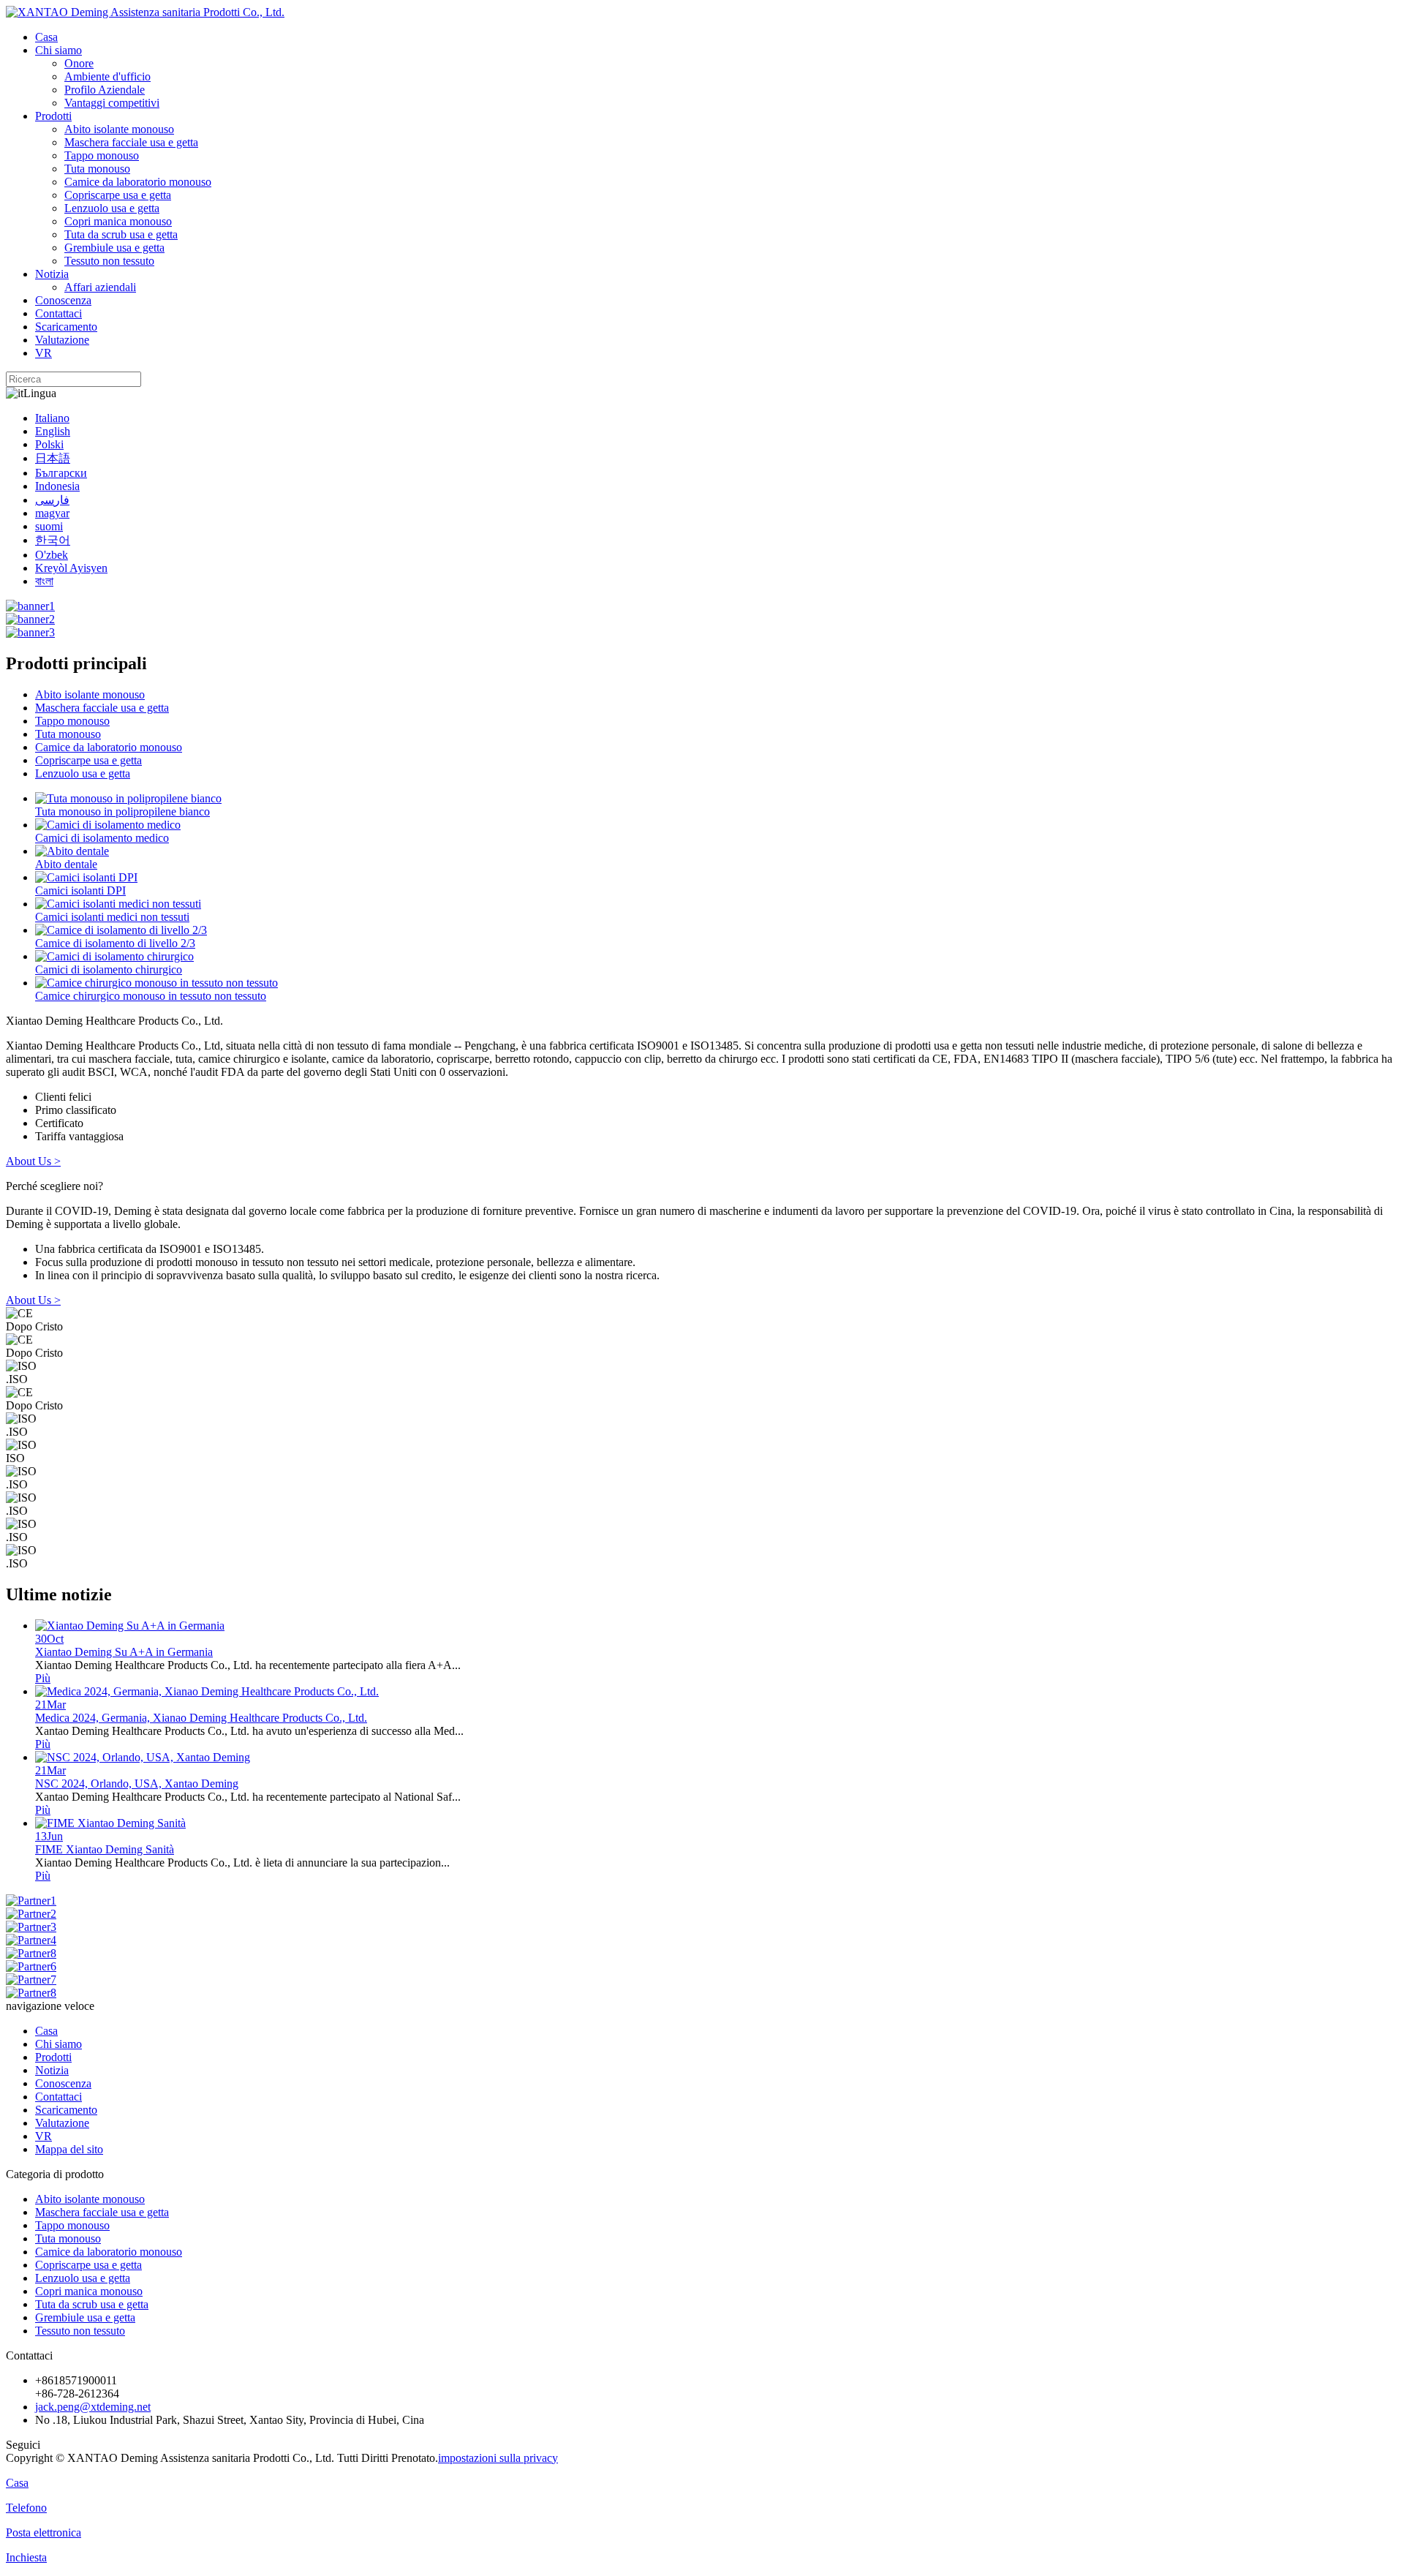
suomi (49, 526)
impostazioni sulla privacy (498, 2458)
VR (44, 353)
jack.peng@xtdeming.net (93, 2407)
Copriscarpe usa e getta (118, 195)
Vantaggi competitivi (112, 103)
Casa (46, 37)
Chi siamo (58, 50)
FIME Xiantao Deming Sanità (105, 1849)
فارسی (52, 500)
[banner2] (30, 619)
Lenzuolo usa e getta (112, 208)
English (53, 431)
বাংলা (44, 581)
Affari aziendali (100, 287)
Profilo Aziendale (105, 90)
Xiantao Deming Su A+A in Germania (124, 1652)
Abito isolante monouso (119, 129)
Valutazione (62, 340)
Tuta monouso (97, 169)
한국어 (53, 540)
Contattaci (58, 313)
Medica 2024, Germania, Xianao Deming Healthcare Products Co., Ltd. (201, 1718)
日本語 (53, 458)
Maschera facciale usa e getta (131, 142)
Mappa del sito (69, 2149)
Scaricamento (66, 327)
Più (43, 1678)
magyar (52, 513)
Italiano (52, 418)
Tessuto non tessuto (109, 261)
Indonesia (57, 486)
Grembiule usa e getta (114, 248)
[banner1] (30, 606)
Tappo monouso (102, 155)
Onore (79, 63)
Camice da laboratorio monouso (138, 182)
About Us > (33, 1161)
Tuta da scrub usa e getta (121, 234)
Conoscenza (63, 300)
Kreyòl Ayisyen (71, 568)
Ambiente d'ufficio (107, 76)
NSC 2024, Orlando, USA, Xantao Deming (137, 1784)
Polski (49, 444)
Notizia (52, 274)
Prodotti (53, 116)
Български (61, 473)
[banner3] (30, 632)
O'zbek (52, 555)
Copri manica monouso (118, 221)
